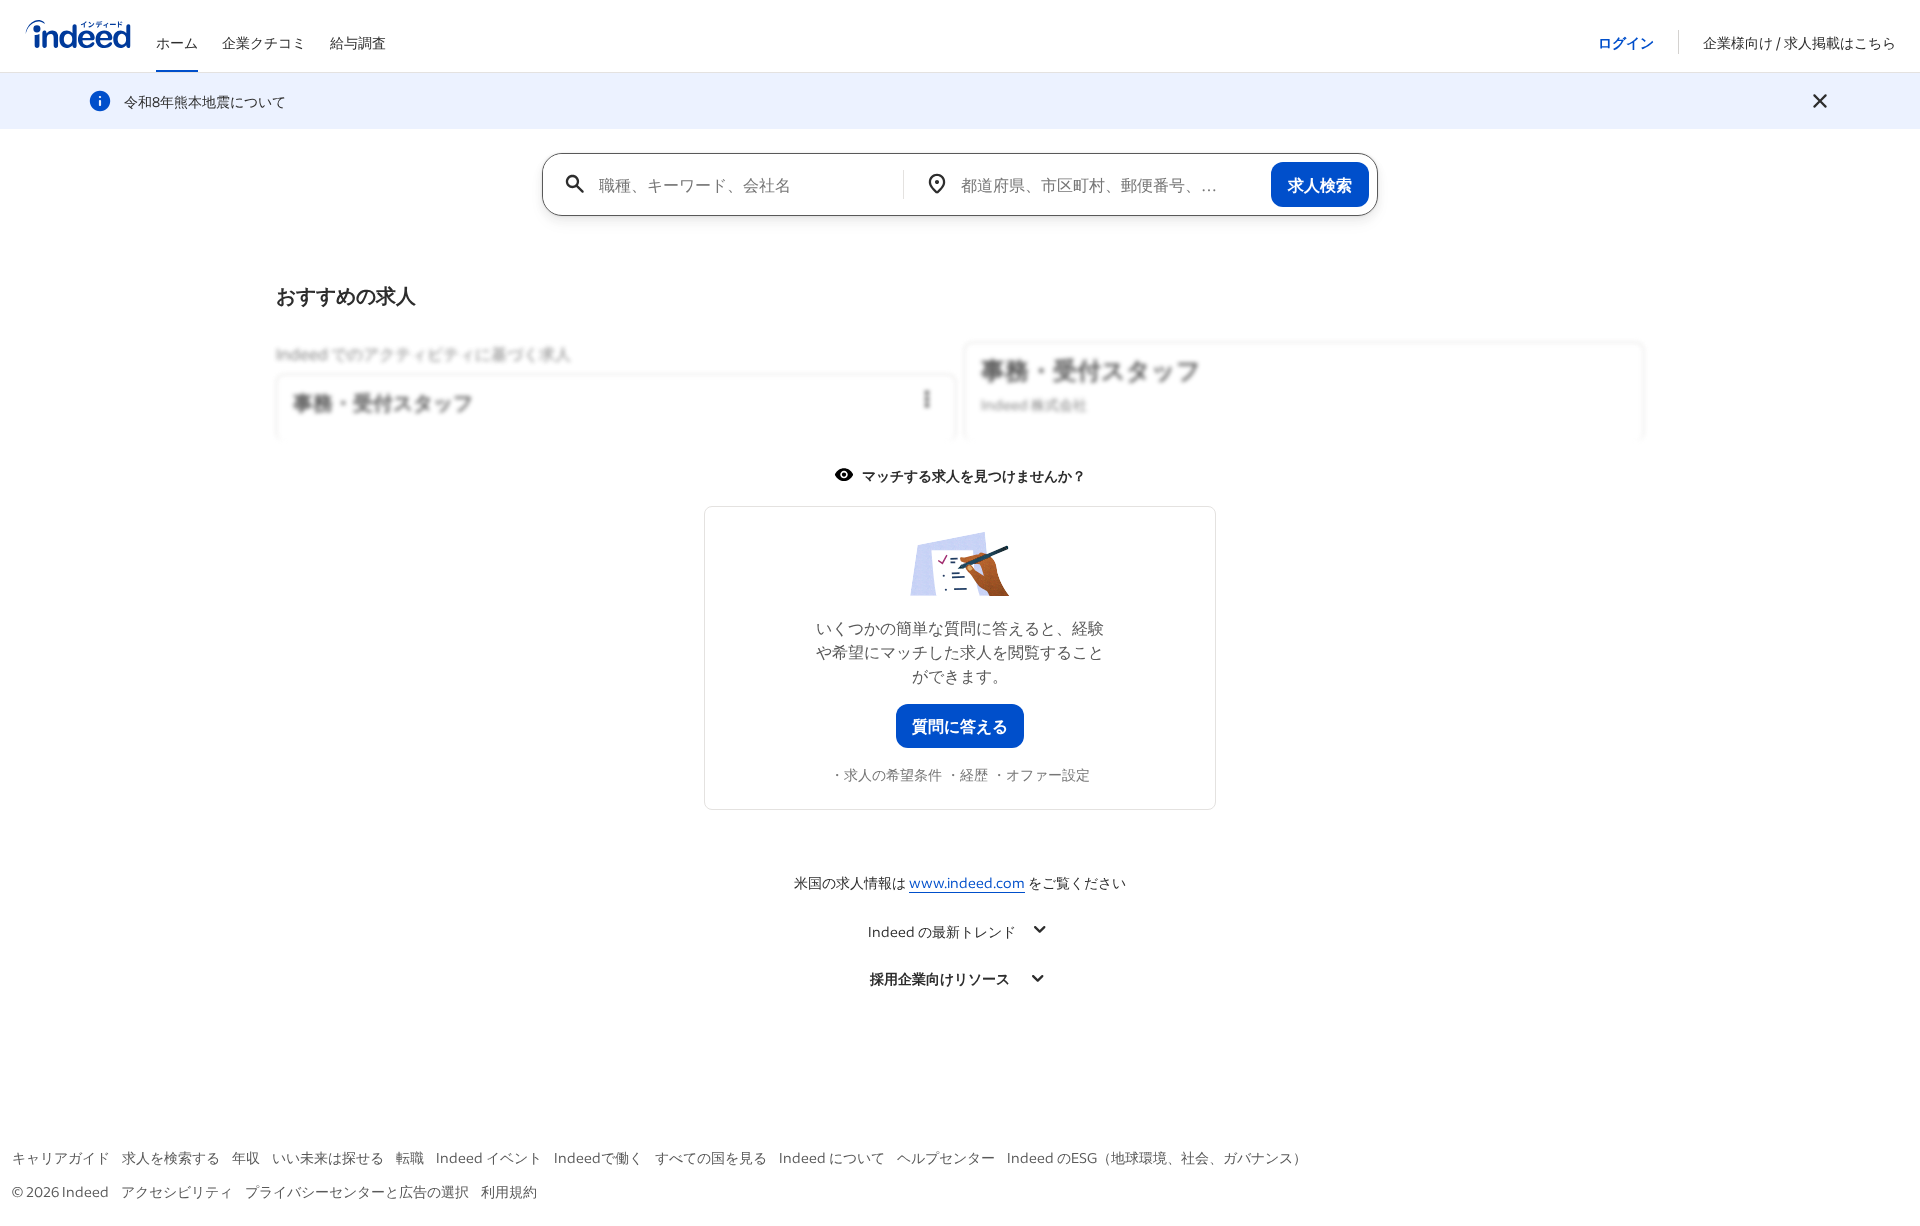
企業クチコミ (264, 42)
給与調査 (358, 42)
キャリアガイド (61, 1157)
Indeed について (832, 1157)
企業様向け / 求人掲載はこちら (1799, 42)
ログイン (1626, 42)
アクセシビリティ (177, 1191)
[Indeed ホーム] (78, 36)
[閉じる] (1820, 101)
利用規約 (509, 1191)
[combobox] (730, 184)
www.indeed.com (967, 882)
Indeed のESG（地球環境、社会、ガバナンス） (1157, 1157)
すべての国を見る (711, 1157)
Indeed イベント (489, 1157)
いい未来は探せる (328, 1157)
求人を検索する (171, 1157)
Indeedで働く (598, 1157)
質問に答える (960, 725)
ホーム (177, 42)
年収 (246, 1157)
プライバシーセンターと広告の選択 (357, 1191)
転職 (410, 1157)
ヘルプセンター (946, 1157)
